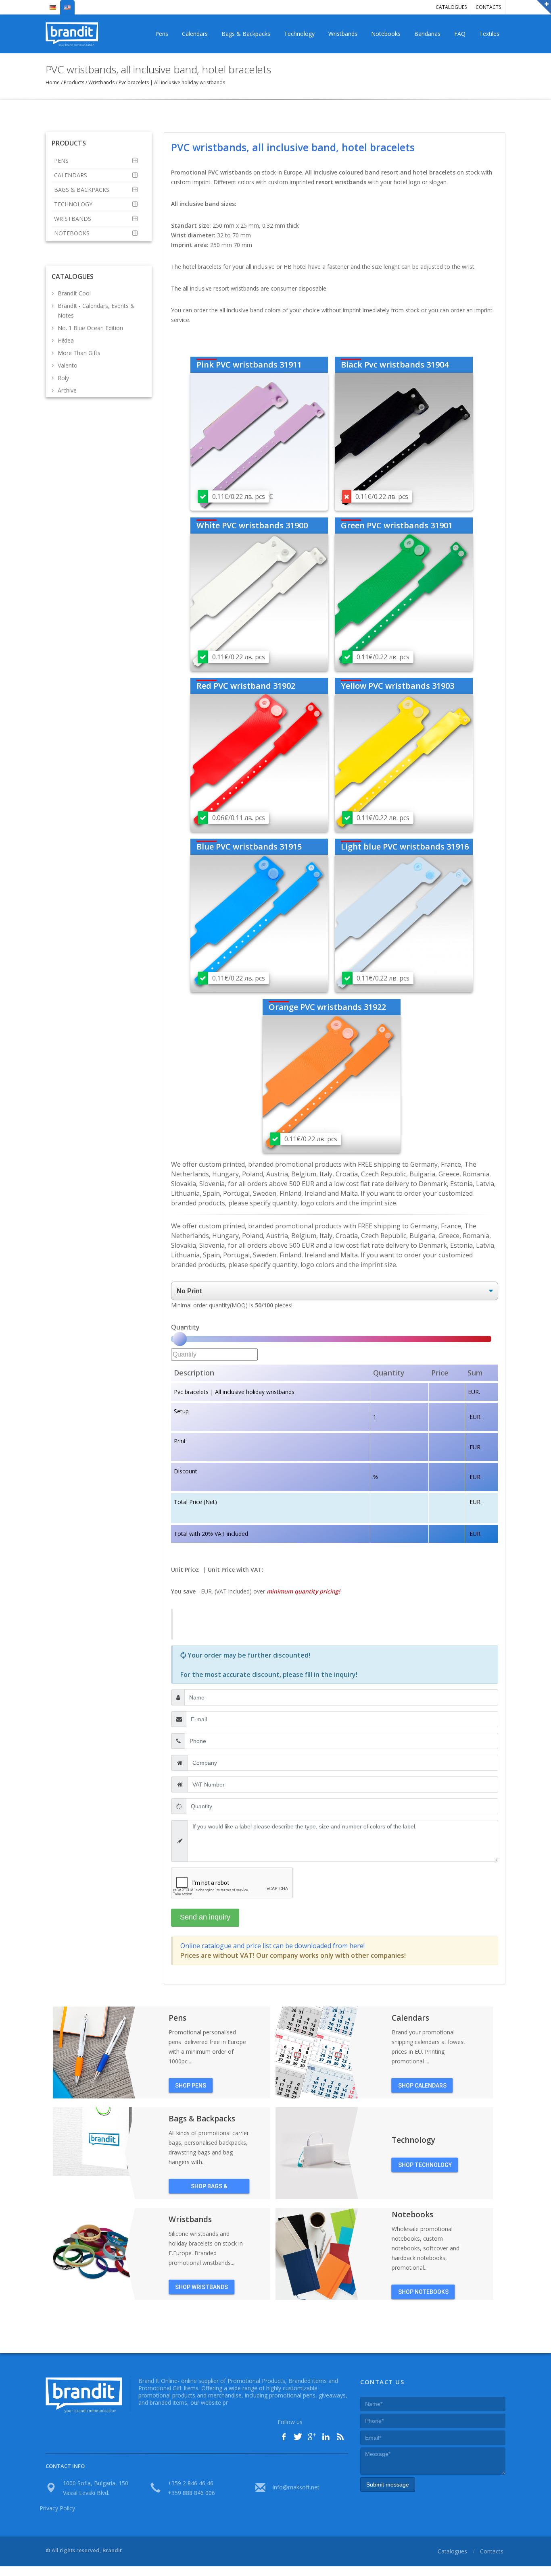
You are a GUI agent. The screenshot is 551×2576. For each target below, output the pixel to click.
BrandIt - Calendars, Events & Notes (96, 311)
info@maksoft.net (296, 2487)
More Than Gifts (79, 353)
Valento (68, 365)
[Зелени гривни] (404, 602)
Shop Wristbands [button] (201, 2287)
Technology (299, 34)
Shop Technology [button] (425, 2165)
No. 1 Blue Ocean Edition (90, 328)
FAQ (460, 34)
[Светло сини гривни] (404, 923)
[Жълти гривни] (404, 762)
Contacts (488, 7)
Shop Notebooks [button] (423, 2292)
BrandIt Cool (74, 293)
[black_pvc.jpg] (404, 441)
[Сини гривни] (259, 923)
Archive (67, 390)
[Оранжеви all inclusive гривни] (332, 1084)
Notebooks (386, 34)
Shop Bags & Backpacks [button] (209, 2188)
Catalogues (451, 7)
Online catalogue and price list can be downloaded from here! (272, 1946)
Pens (162, 34)
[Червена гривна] (259, 762)
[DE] (53, 4)
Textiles (489, 34)
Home (53, 82)
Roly (63, 378)
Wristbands (343, 34)
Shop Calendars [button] (422, 2086)
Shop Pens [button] (191, 2086)
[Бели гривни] (259, 602)
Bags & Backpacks (246, 34)
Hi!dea (66, 340)
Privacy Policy (57, 2508)
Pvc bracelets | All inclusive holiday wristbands (171, 82)
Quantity (185, 1327)
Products (74, 82)
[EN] (67, 4)
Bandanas (427, 34)
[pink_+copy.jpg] (259, 441)
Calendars (195, 34)
